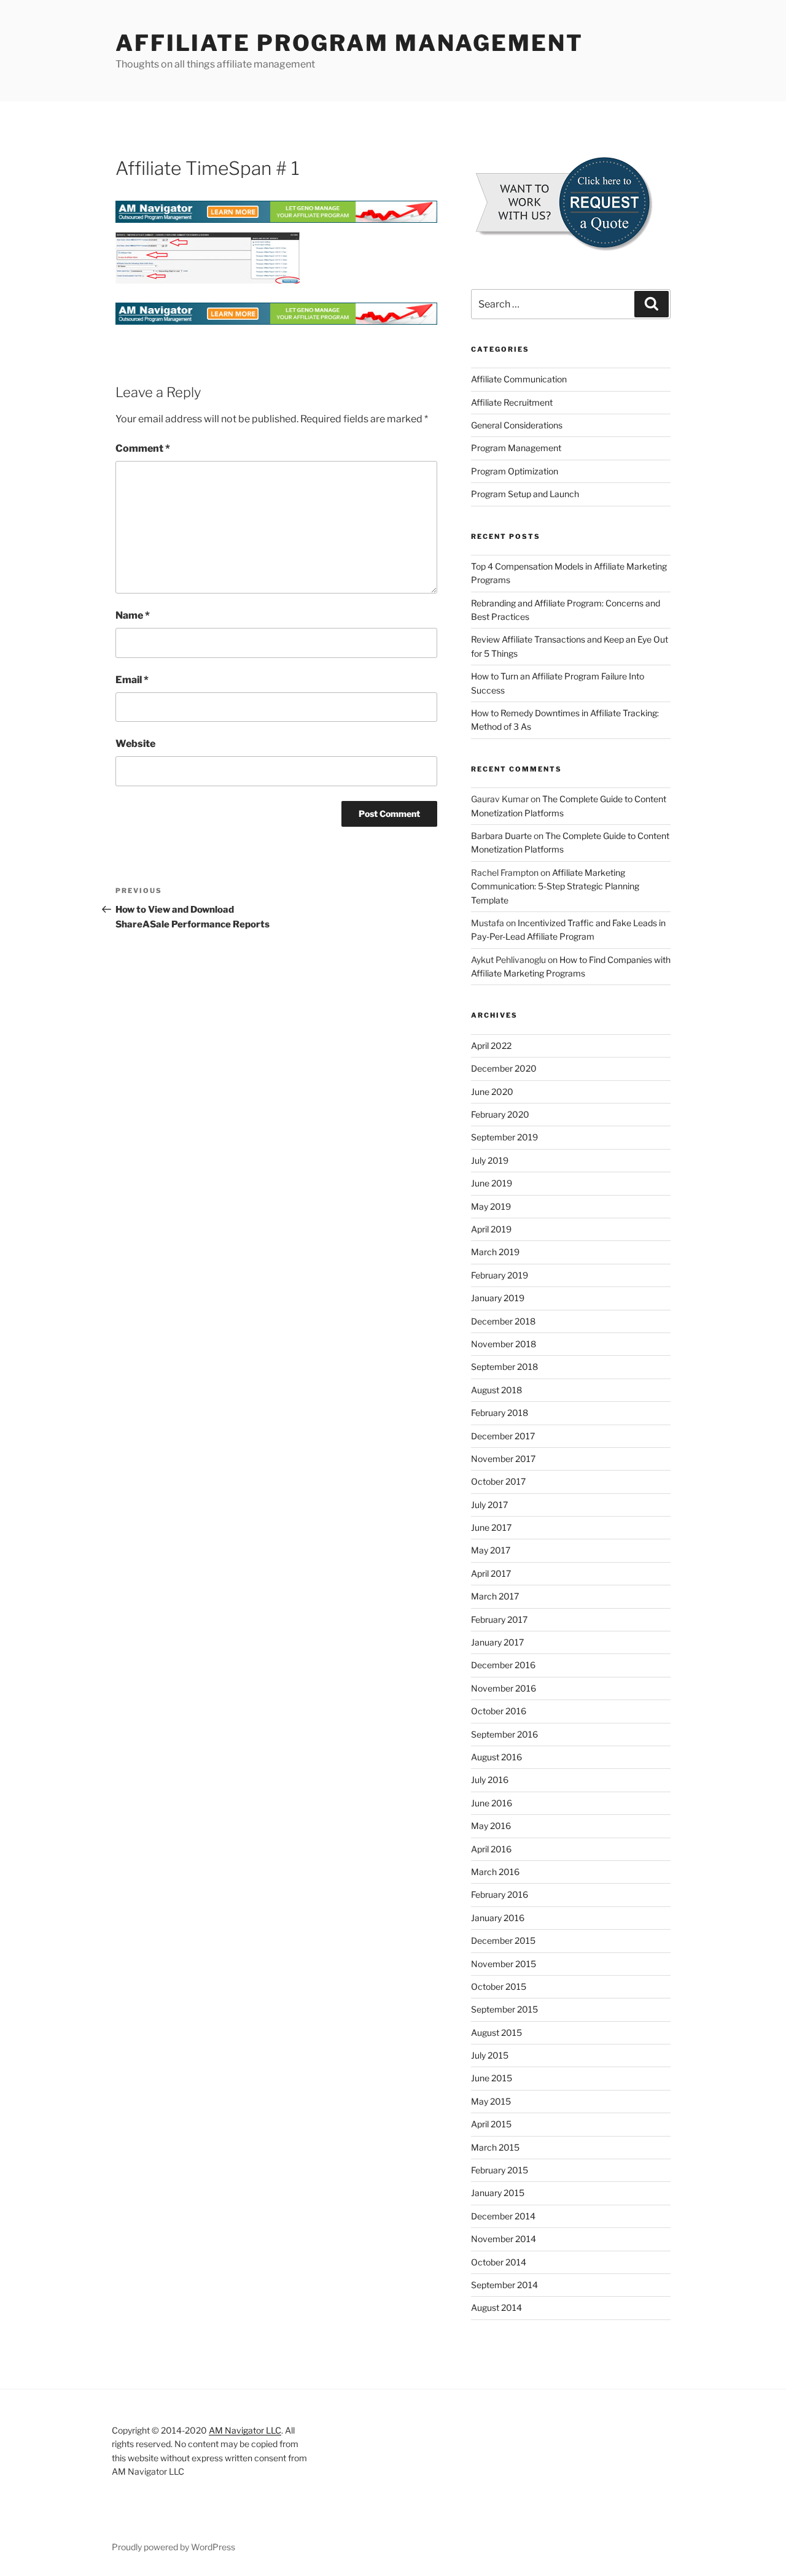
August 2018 (496, 1390)
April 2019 (491, 1229)
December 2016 (503, 1665)
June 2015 (492, 2078)
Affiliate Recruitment (512, 402)
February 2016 (500, 1894)
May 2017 (491, 1550)
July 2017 (489, 1505)
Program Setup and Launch (525, 494)
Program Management (516, 448)
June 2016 (492, 1803)
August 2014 (496, 2307)
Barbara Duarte (501, 836)
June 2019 (492, 1183)
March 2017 (495, 1596)
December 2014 (503, 2216)
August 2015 (496, 2033)
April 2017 (491, 1573)
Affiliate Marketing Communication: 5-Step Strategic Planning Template (555, 886)
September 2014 (504, 2285)
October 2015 (499, 1986)
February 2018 (500, 1413)
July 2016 (490, 1780)
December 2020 (504, 1068)
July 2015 (490, 2055)
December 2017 (503, 1436)
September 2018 (504, 1367)
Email (132, 680)
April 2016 (491, 1849)
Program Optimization (515, 471)
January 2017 (497, 1642)
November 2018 (504, 1344)
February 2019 (500, 1275)
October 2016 (499, 1711)
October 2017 (498, 1481)
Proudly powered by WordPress (173, 2547)
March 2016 (495, 1872)
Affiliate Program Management (349, 43)
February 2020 (500, 1114)
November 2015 (504, 1964)
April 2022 (491, 1046)
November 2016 (504, 1688)
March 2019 (495, 1252)
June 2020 (492, 1092)
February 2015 (500, 2170)
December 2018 (503, 1321)
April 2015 (491, 2124)
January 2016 (498, 1918)
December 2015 (503, 1940)
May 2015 (491, 2101)
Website (135, 744)
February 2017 (499, 1619)
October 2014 (499, 2262)
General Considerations (517, 425)
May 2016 (491, 1826)
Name (133, 615)
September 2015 (504, 2009)
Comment (143, 448)
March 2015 (495, 2147)
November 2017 (503, 1459)
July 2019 (490, 1160)
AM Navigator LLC (245, 2430)
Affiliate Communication (519, 379)
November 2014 (504, 2239)
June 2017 (491, 1527)
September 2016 (504, 1734)
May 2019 (491, 1206)
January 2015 (498, 2193)
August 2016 (496, 1757)
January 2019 (498, 1298)
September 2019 (504, 1137)
